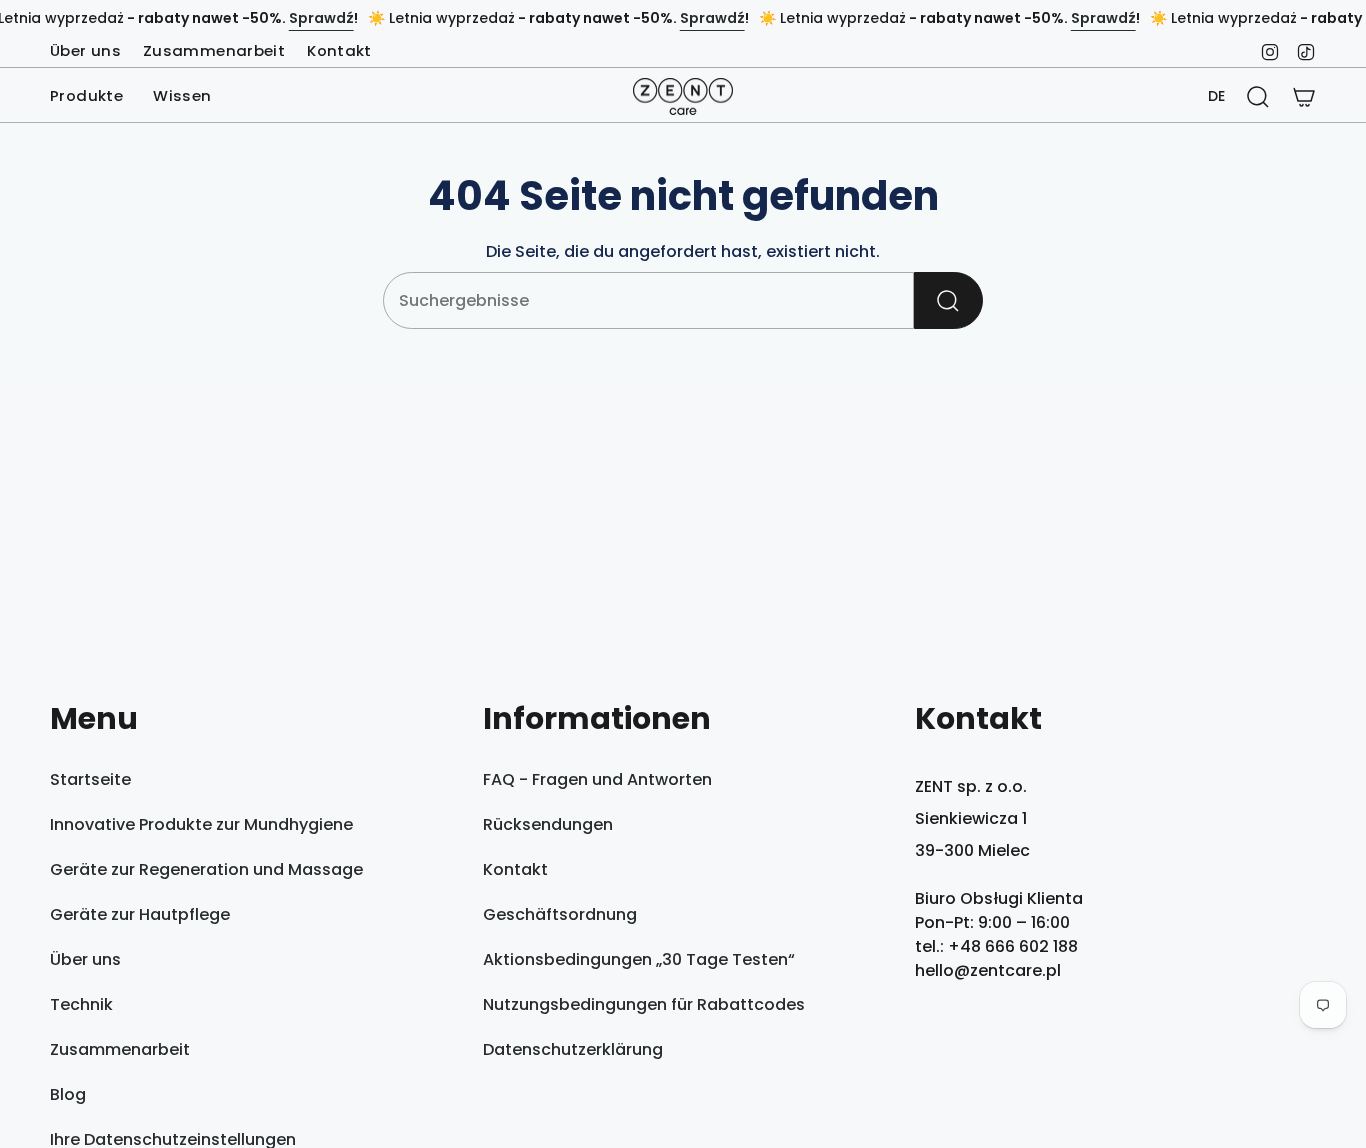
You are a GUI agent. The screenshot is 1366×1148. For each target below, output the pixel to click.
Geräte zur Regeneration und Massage (206, 869)
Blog (68, 1094)
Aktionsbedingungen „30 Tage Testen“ (639, 959)
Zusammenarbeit (214, 50)
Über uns (85, 50)
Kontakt (339, 50)
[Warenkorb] (1304, 97)
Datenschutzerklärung (573, 1049)
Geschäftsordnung (560, 914)
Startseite (90, 779)
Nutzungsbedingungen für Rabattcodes (644, 1004)
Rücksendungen (548, 824)
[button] (86, 97)
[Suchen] (948, 300)
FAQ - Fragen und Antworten (597, 779)
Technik (81, 1004)
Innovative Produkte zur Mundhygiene (201, 824)
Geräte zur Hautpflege (140, 914)
